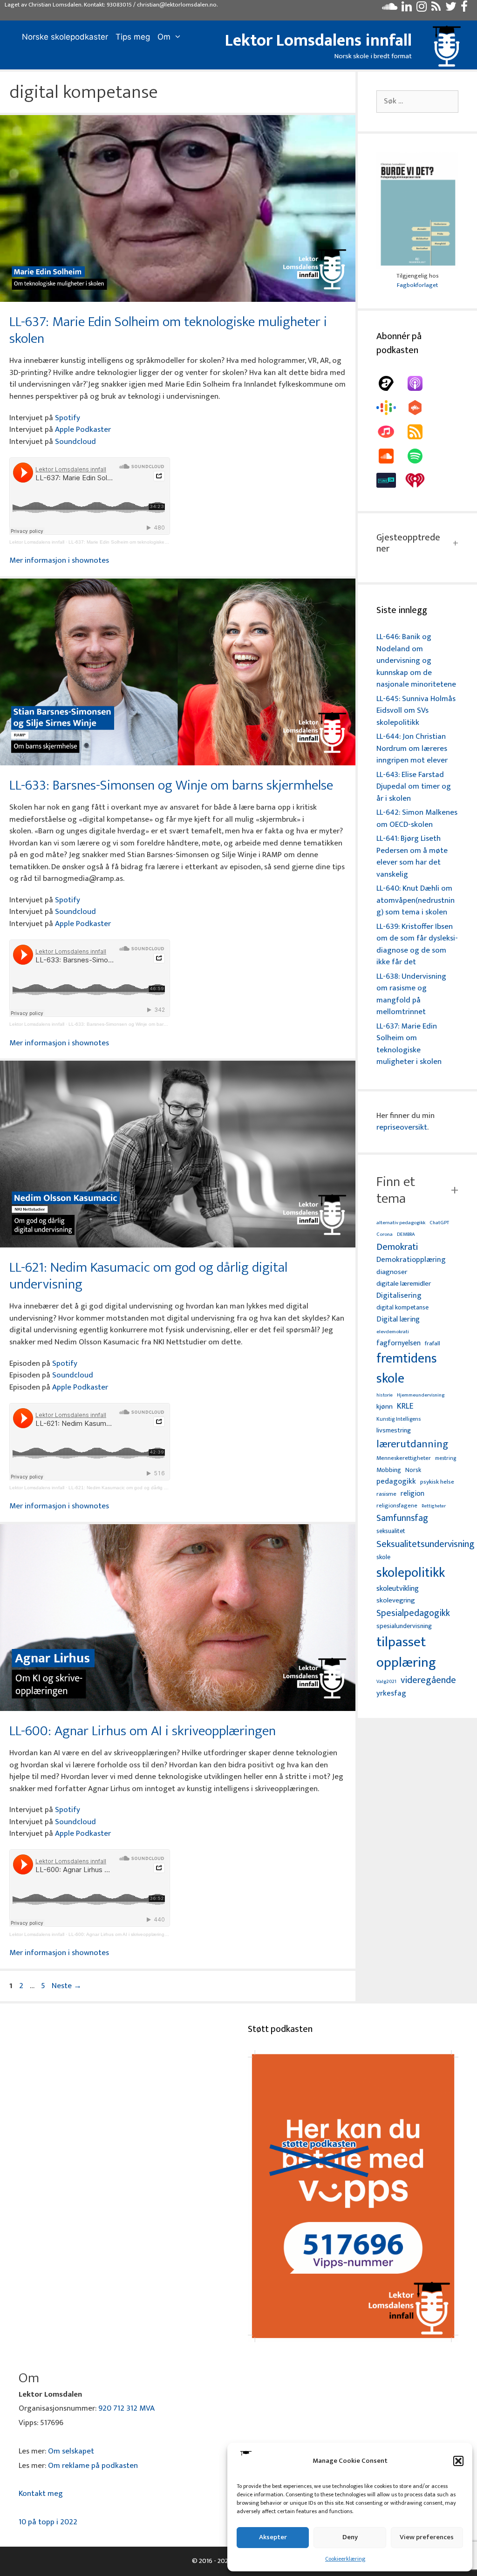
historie (385, 1395)
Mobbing (389, 1470)
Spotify (68, 418)
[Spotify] (420, 456)
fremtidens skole (407, 1369)
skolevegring (396, 1601)
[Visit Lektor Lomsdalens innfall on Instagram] (422, 9)
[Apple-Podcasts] (420, 383)
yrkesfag (391, 1693)
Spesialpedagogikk (413, 1614)
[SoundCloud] (391, 456)
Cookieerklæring (345, 2559)
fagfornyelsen (399, 1343)
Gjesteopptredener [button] (408, 543)
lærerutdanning (412, 1445)
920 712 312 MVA (126, 2408)
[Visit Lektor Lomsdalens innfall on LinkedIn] (407, 9)
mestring (446, 1458)
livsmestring (394, 1431)
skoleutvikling (398, 1589)
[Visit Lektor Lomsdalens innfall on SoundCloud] (390, 9)
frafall (433, 1344)
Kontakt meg (41, 2494)
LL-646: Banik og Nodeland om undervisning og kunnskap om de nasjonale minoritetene (416, 661)
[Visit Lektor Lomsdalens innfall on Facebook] (464, 9)
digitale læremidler (404, 1284)
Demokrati (397, 1247)
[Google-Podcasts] (391, 408)
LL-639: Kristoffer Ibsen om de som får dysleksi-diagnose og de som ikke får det (417, 944)
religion (412, 1494)
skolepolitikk (411, 1573)
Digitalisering (399, 1296)
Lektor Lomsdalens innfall (318, 41)
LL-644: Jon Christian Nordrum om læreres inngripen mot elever (412, 748)
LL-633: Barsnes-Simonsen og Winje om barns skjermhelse (171, 785)
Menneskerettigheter (404, 1458)
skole (383, 1557)
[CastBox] (420, 408)
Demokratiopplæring (411, 1260)
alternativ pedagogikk (401, 1223)
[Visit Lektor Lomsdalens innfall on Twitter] (451, 9)
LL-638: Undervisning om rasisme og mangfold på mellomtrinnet (411, 994)
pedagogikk (396, 1482)
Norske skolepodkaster (65, 37)
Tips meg (133, 37)
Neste (67, 1986)
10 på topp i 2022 (48, 2522)
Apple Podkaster (83, 429)
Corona (385, 1235)
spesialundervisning (404, 1627)
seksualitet (391, 1531)
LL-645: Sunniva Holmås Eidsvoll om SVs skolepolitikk (416, 711)
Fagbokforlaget (417, 285)
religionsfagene (397, 1506)
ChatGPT (439, 1223)
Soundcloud (75, 442)
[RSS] (420, 432)
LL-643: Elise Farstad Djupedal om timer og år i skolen (414, 787)
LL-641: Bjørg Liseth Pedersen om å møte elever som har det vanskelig (412, 856)
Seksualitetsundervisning (425, 1544)
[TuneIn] (391, 480)
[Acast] (391, 383)
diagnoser (392, 1272)
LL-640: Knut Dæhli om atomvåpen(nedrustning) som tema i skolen (416, 900)
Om (164, 37)
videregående (428, 1680)
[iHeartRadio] (420, 480)
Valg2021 (386, 1682)
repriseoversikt (402, 1127)
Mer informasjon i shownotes (59, 560)
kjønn (385, 1407)
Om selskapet (71, 2451)
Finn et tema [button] (396, 1190)
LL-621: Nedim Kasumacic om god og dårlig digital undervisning (148, 1276)
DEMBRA (406, 1235)
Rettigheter (434, 1506)
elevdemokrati (393, 1332)
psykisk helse (437, 1482)
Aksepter (273, 2537)
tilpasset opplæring (406, 1653)
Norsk (413, 1470)
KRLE (405, 1407)
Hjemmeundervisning (421, 1395)
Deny (350, 2537)
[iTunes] (391, 432)
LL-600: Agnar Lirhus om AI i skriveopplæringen (143, 1731)
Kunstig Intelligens (399, 1419)
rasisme (386, 1494)
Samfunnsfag (402, 1519)
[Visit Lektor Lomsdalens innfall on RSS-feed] (436, 9)
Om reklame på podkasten (93, 2466)
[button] (458, 2461)
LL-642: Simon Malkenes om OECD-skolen (417, 818)
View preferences (427, 2537)
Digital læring (398, 1320)
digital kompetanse (402, 1308)
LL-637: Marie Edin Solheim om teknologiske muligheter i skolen (168, 330)
